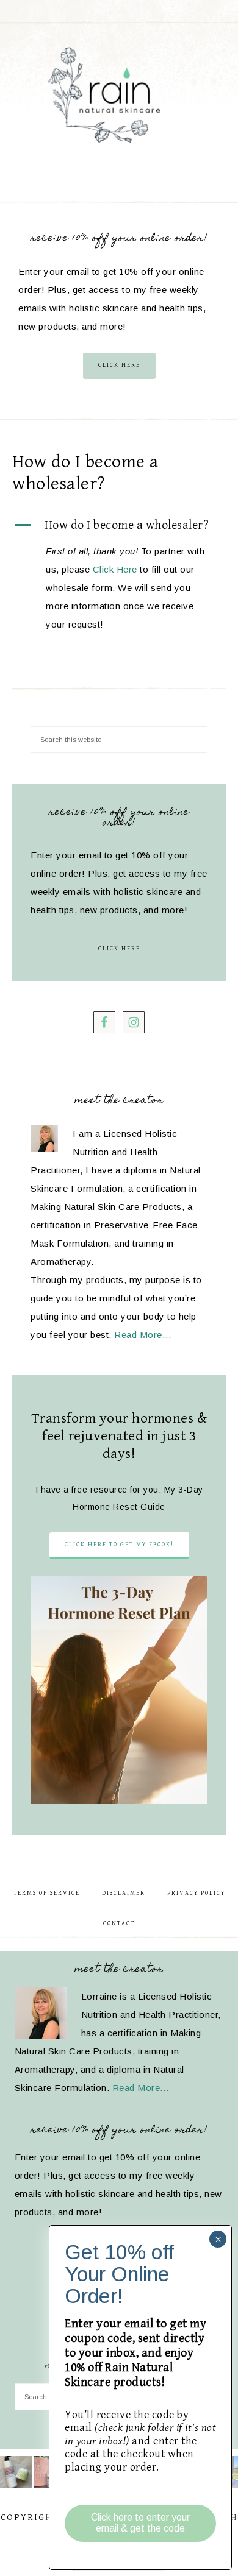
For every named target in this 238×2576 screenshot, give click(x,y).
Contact (119, 1923)
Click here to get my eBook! (119, 1545)
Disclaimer (124, 1893)
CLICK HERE (119, 365)
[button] (119, 526)
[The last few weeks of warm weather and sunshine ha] (16, 2472)
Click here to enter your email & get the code (140, 2523)
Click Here (115, 569)
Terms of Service (47, 1893)
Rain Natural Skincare (119, 97)
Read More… (143, 1335)
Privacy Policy (196, 1893)
